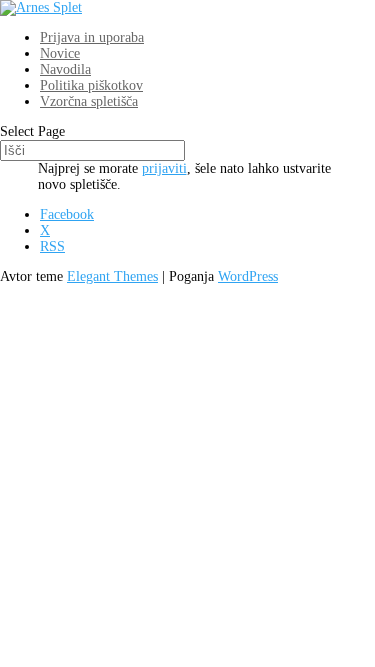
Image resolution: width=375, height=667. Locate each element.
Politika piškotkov (91, 85)
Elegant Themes (112, 276)
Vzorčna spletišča (89, 101)
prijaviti (164, 168)
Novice (60, 53)
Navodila (65, 69)
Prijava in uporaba (92, 37)
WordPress (248, 276)
